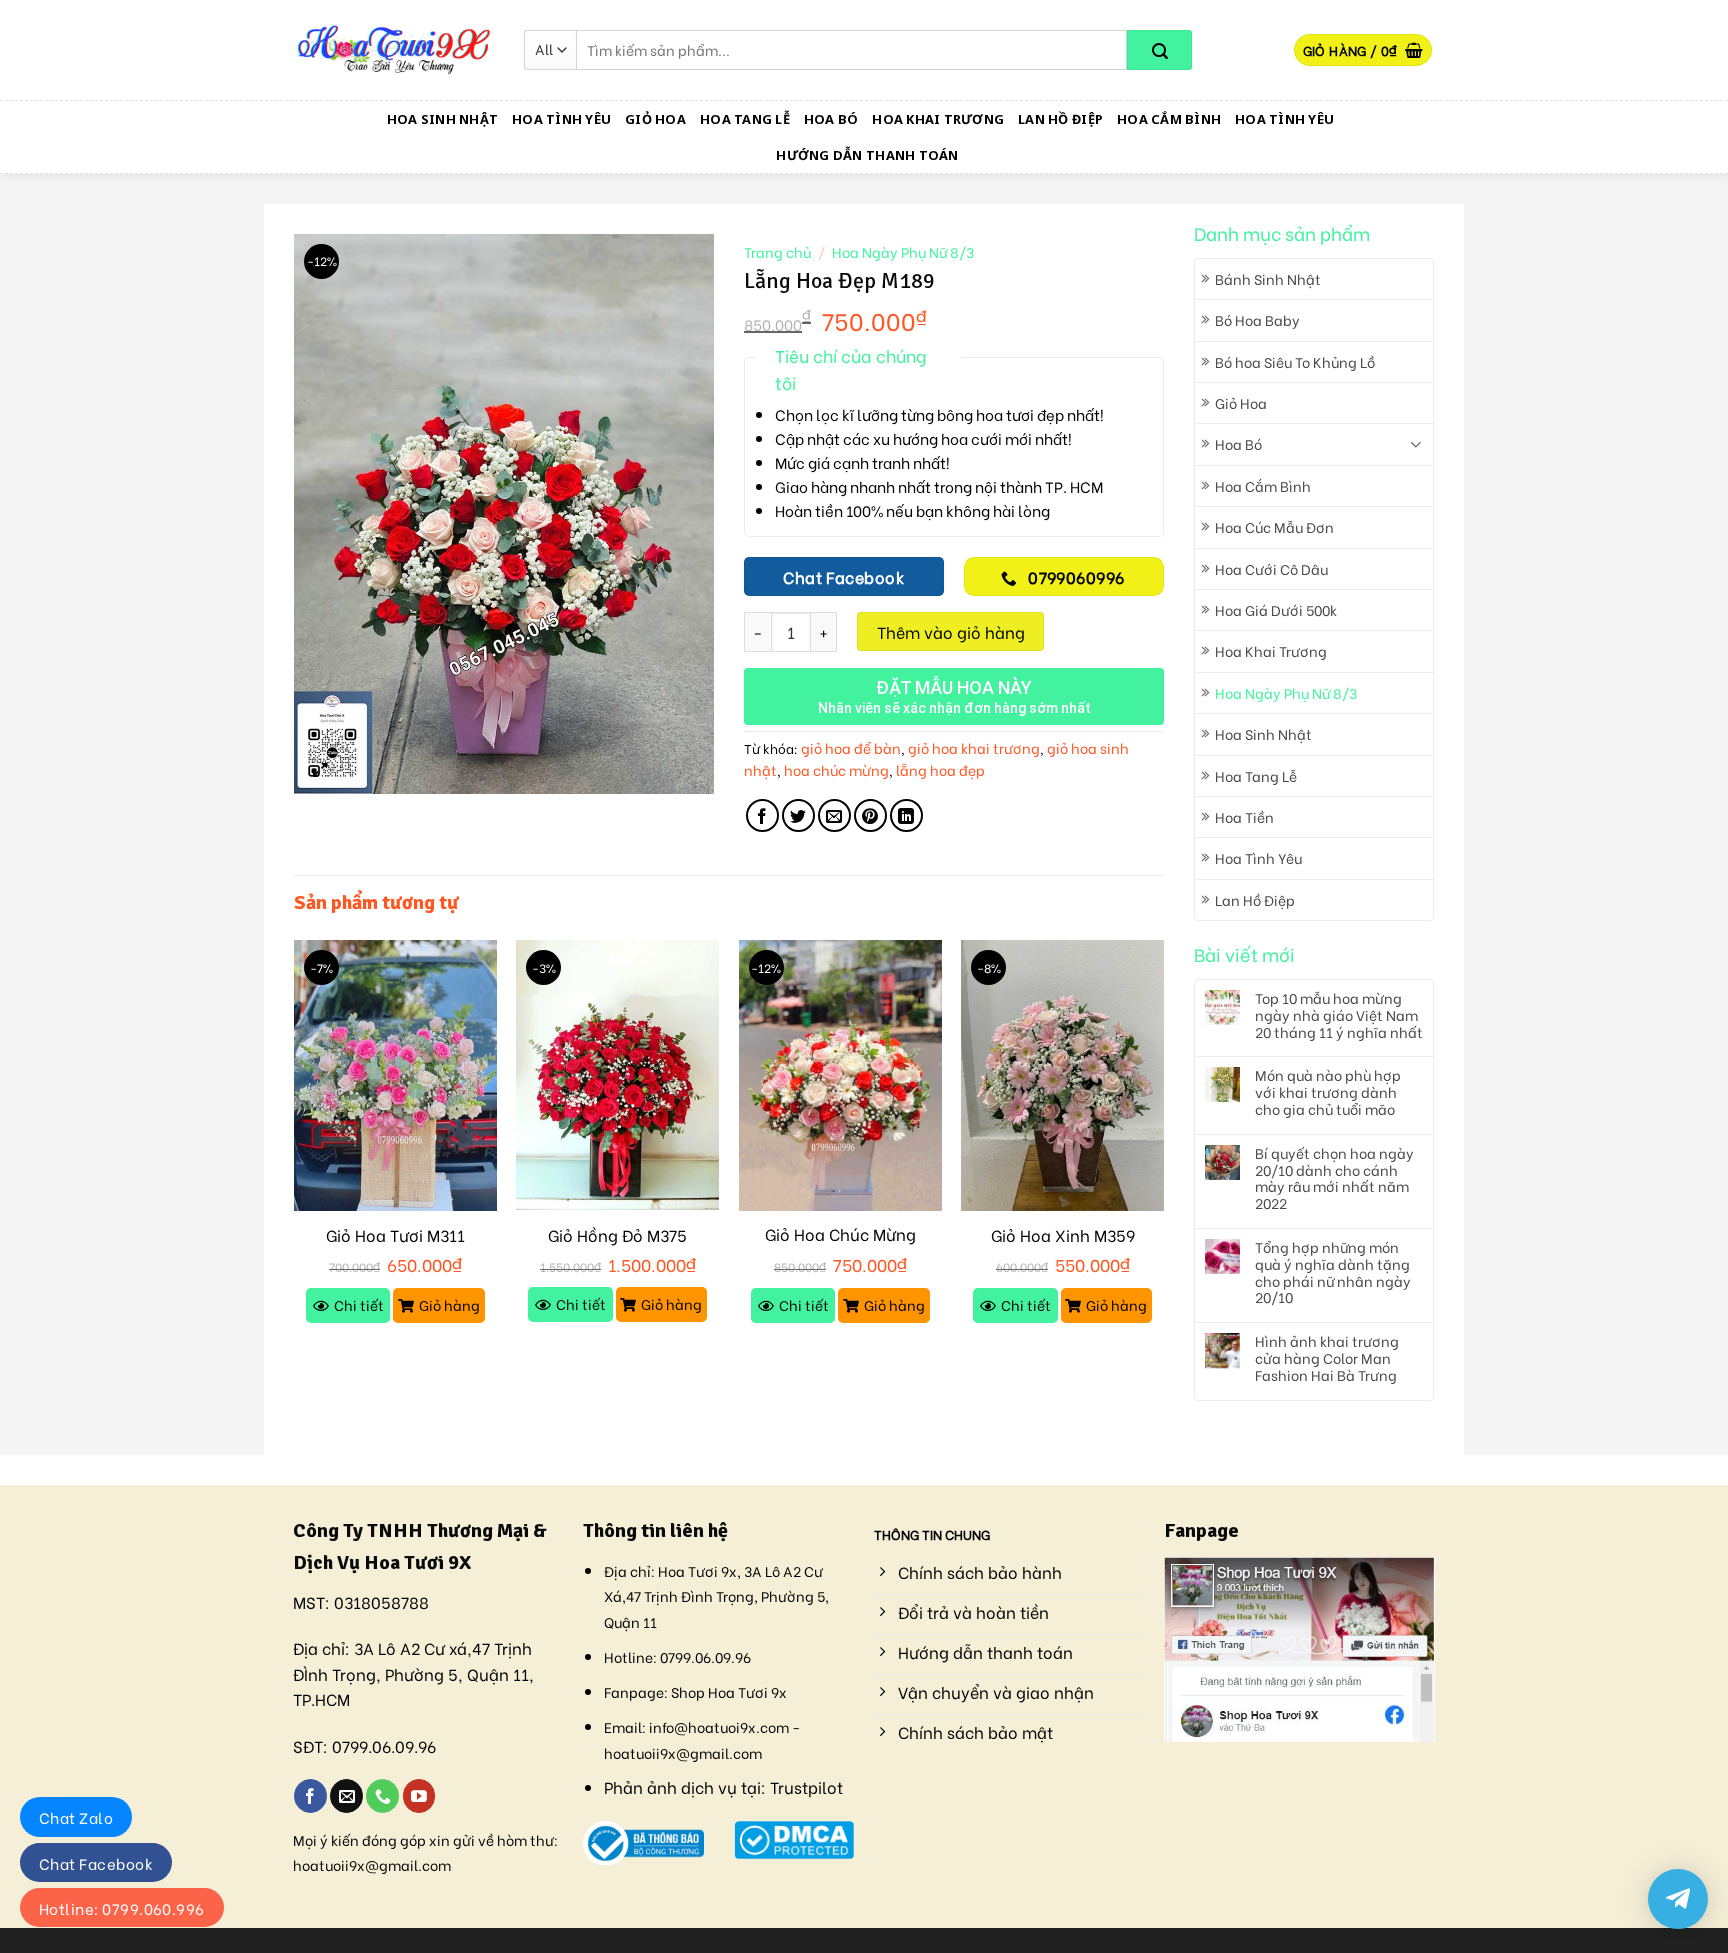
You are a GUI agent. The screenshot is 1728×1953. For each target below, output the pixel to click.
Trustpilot (806, 1786)
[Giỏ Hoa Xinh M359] (1062, 1075)
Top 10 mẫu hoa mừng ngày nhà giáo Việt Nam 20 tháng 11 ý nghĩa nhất (1339, 1015)
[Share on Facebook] (762, 815)
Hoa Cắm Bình (1169, 119)
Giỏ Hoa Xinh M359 (1063, 1235)
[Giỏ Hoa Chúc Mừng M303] (840, 1075)
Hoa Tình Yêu (561, 119)
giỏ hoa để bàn (851, 747)
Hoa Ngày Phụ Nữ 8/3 (1286, 692)
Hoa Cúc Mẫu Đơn (1274, 526)
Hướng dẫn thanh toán (867, 155)
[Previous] (295, 1150)
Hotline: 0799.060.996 (122, 1908)
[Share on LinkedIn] (906, 815)
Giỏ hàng (449, 1304)
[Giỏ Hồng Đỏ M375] (617, 1075)
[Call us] (382, 1796)
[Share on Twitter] (798, 815)
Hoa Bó (831, 119)
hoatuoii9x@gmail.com (372, 1864)
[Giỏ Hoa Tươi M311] (395, 1075)
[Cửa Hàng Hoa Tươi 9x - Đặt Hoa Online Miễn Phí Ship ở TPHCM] (394, 50)
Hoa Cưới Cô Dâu (1271, 568)
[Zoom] (320, 769)
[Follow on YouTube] (419, 1796)
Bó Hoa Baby (1257, 319)
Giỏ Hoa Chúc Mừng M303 (840, 1245)
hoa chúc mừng (836, 769)
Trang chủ (777, 252)
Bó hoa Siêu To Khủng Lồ (1295, 361)
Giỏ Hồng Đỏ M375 (617, 1235)
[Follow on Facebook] (310, 1796)
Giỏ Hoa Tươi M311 (395, 1235)
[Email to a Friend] (834, 815)
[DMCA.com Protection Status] (794, 1836)
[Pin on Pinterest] (870, 815)
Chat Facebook (96, 1863)
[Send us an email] (346, 1796)
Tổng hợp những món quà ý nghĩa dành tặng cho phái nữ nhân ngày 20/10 (1333, 1272)
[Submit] (1159, 50)
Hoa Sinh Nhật (442, 119)
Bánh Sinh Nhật (1268, 278)
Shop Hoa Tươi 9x (729, 1691)
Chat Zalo (76, 1817)
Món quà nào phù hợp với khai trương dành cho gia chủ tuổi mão (1328, 1092)
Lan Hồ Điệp (1060, 119)
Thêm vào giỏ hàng (951, 631)
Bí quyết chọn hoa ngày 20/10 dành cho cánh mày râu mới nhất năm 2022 (1334, 1178)
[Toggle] (1415, 444)
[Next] (1163, 1150)
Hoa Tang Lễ (745, 119)
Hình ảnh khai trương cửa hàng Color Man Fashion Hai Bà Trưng (1327, 1358)
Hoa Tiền (1244, 816)
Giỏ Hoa (655, 119)
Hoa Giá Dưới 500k (1276, 609)
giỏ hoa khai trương (974, 747)
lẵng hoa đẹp (940, 769)
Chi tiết (359, 1304)
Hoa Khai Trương (938, 119)
